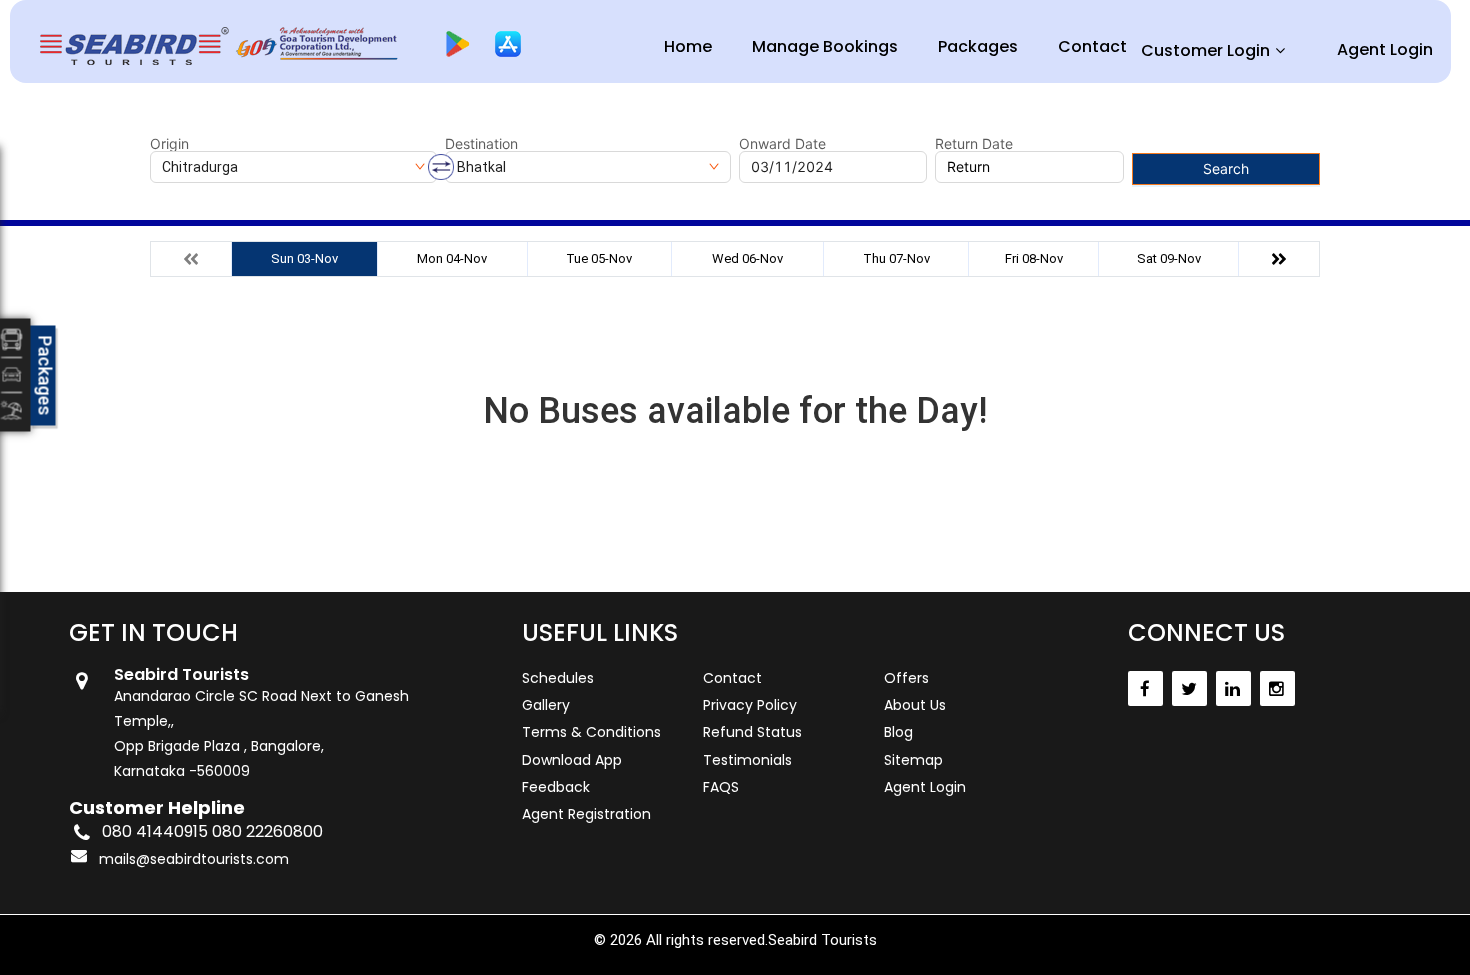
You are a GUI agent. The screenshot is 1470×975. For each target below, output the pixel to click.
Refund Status (752, 732)
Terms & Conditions (591, 732)
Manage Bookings (825, 46)
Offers (906, 678)
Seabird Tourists (822, 940)
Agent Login (1385, 49)
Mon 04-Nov (452, 258)
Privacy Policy (750, 705)
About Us (915, 705)
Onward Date (782, 144)
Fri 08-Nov (1034, 258)
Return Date (974, 144)
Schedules (558, 678)
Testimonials (747, 760)
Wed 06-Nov (747, 258)
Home (688, 46)
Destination (481, 144)
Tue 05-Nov (599, 258)
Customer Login (1205, 50)
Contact (1092, 46)
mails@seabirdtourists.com (194, 859)
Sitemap (913, 760)
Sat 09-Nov (1169, 258)
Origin (169, 144)
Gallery (546, 705)
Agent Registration (586, 814)
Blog (898, 732)
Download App (572, 760)
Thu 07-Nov (896, 258)
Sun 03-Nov (304, 258)
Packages (978, 46)
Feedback (556, 787)
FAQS (721, 787)
